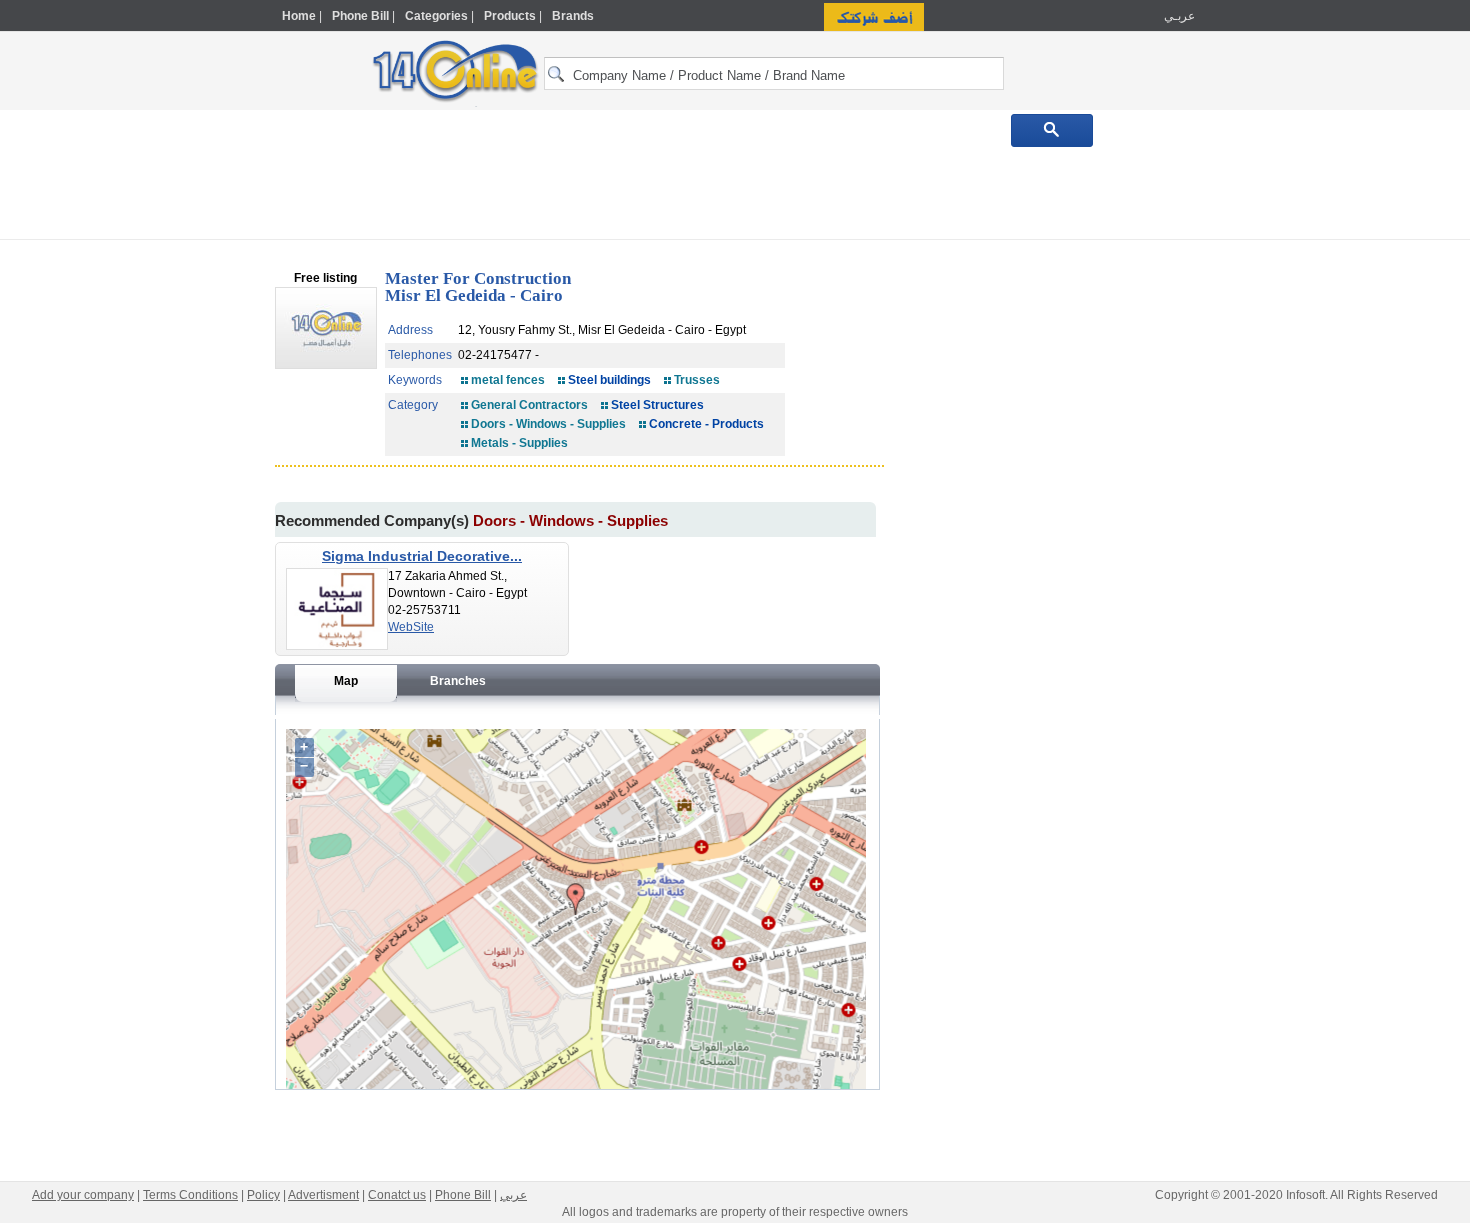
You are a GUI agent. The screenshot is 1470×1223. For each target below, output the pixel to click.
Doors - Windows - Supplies (548, 424)
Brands (573, 16)
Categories (436, 16)
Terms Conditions (190, 1195)
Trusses (697, 380)
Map (346, 681)
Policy (263, 1195)
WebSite (411, 627)
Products (510, 16)
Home (299, 16)
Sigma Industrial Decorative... (422, 556)
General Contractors (529, 405)
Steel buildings (609, 380)
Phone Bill (360, 16)
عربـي (1178, 16)
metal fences (508, 380)
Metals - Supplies (519, 443)
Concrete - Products (706, 424)
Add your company (83, 1195)
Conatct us (397, 1195)
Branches (458, 681)
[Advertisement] (1282, 427)
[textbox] (774, 73)
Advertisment (323, 1195)
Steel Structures (657, 405)
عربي (513, 1195)
